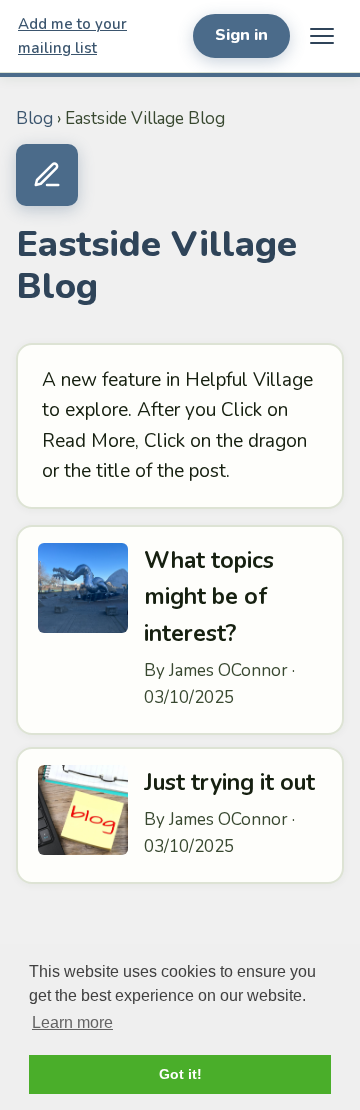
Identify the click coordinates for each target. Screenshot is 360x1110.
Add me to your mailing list (72, 36)
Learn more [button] (72, 1022)
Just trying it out (229, 782)
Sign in (241, 35)
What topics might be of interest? (209, 597)
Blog (34, 118)
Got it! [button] (180, 1074)
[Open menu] (322, 36)
